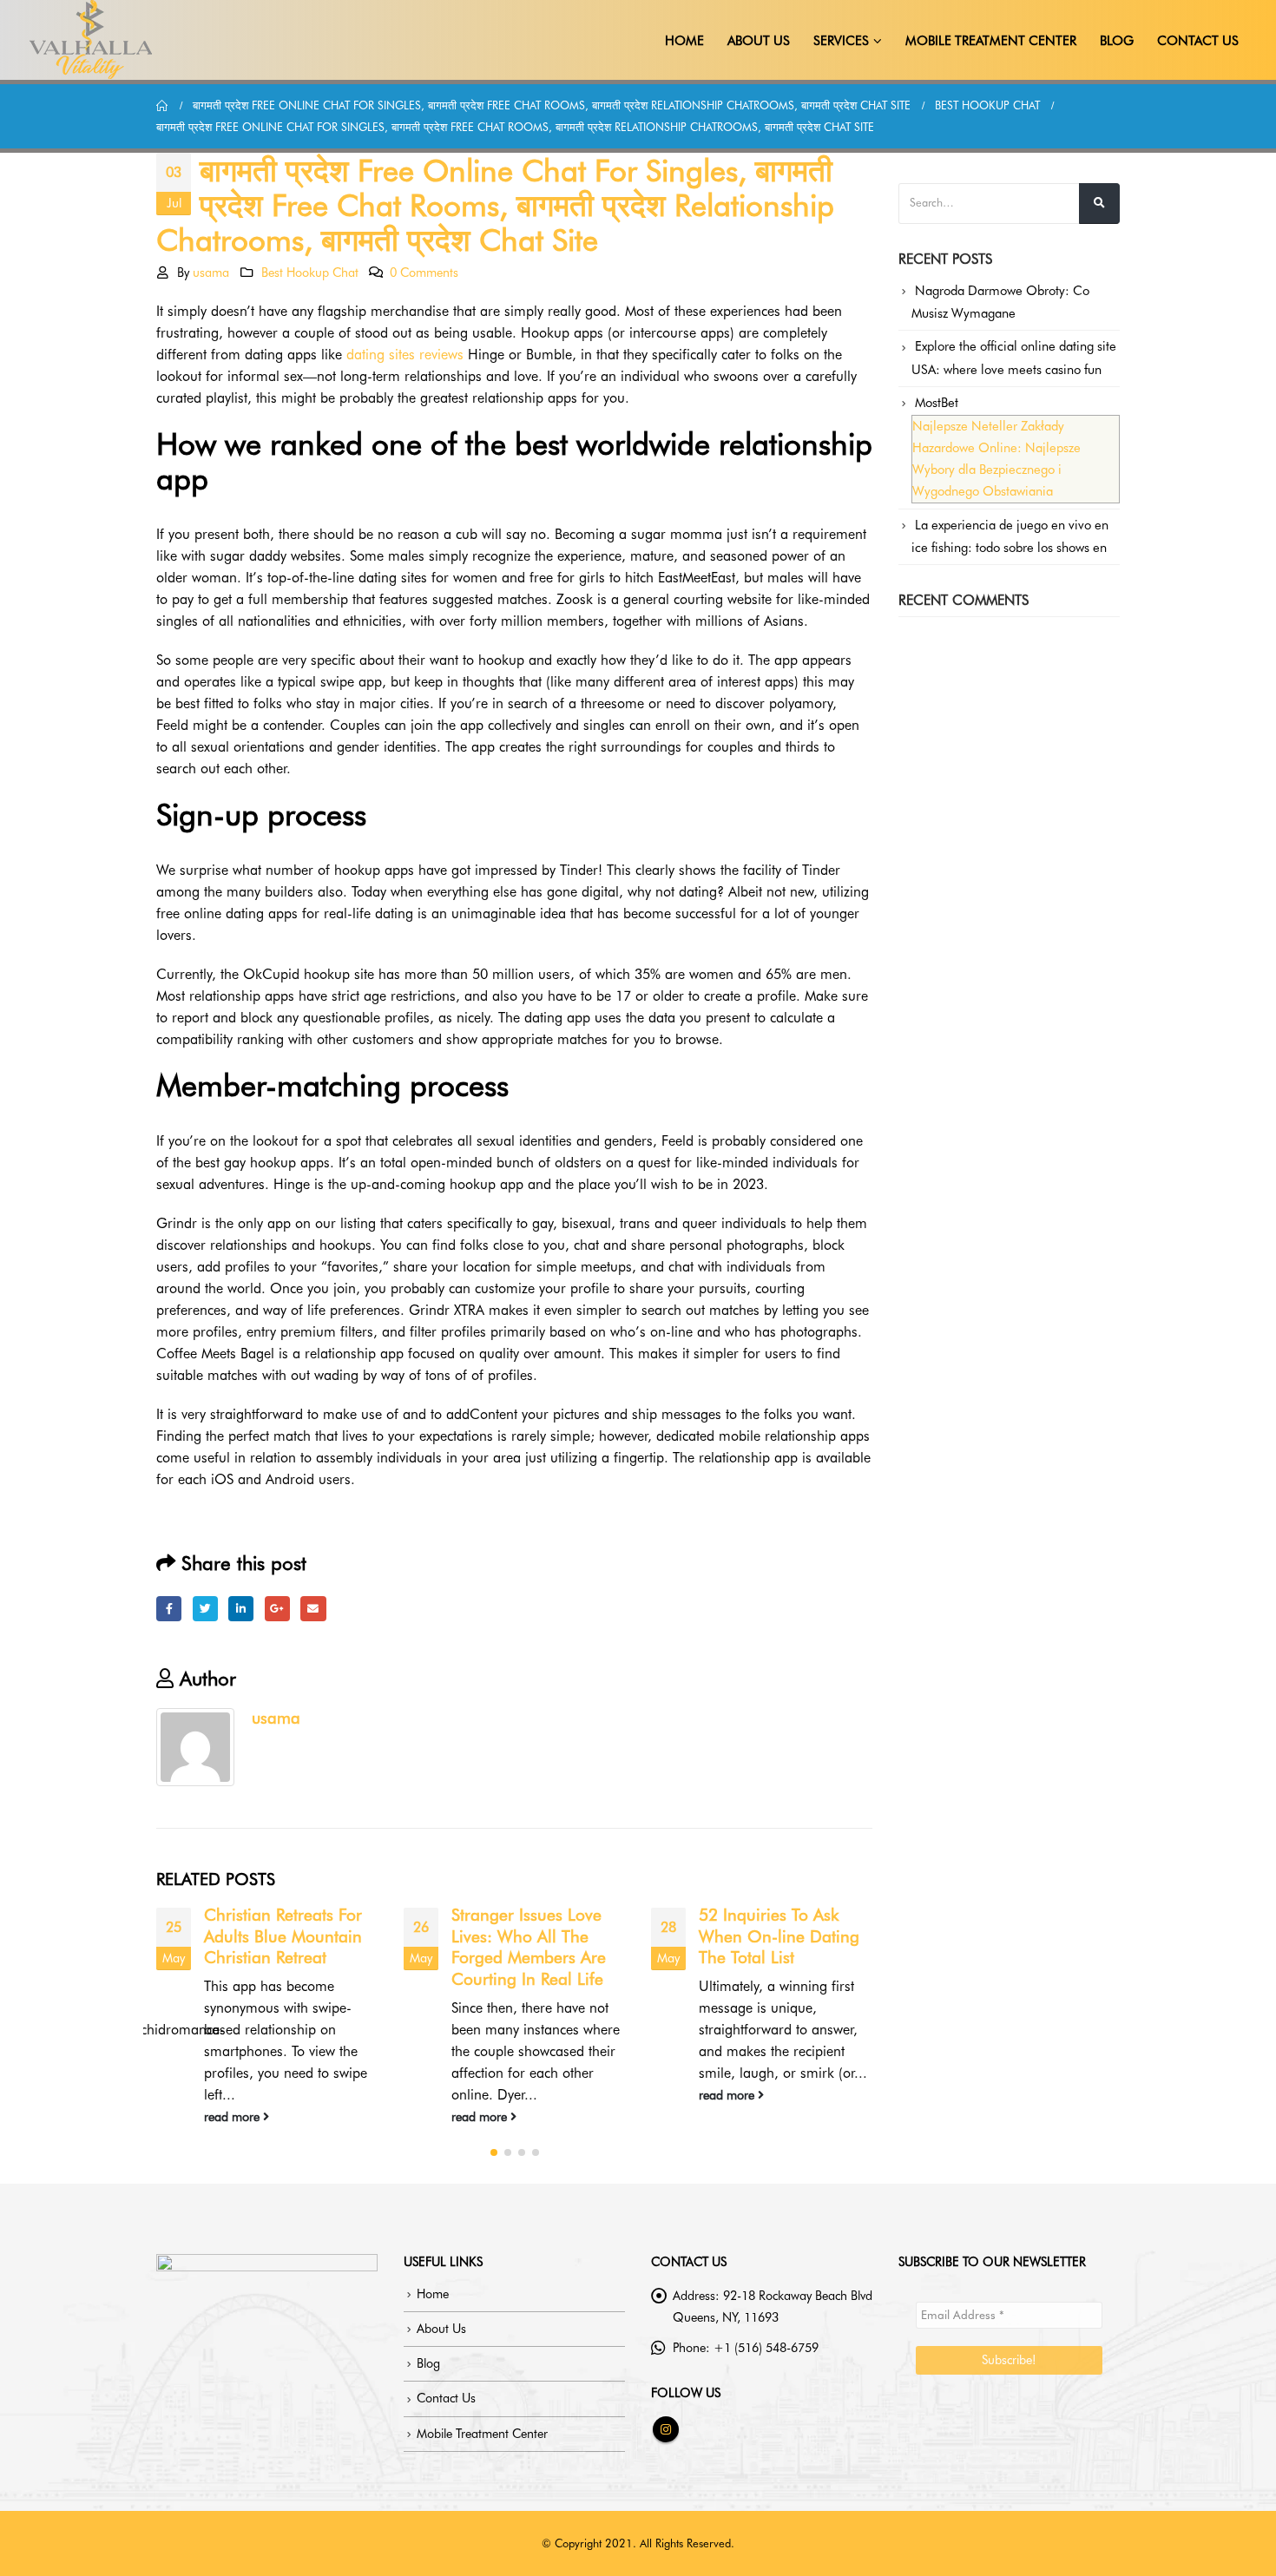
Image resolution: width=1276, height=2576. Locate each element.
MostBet (937, 403)
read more (233, 2116)
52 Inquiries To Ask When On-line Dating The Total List (779, 1937)
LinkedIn (241, 1609)
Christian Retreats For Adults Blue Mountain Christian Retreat (283, 1937)
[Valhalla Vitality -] (91, 40)
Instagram (666, 2429)
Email (313, 1609)
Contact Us (1198, 41)
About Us (759, 41)
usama (211, 272)
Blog (1117, 41)
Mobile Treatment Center (991, 41)
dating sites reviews (405, 355)
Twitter (205, 1609)
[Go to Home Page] (162, 105)
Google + (277, 1609)
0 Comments (424, 272)
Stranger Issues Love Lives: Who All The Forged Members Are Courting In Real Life (529, 1948)
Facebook (169, 1609)
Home (684, 41)
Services (841, 41)
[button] (494, 2152)
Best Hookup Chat (310, 272)
